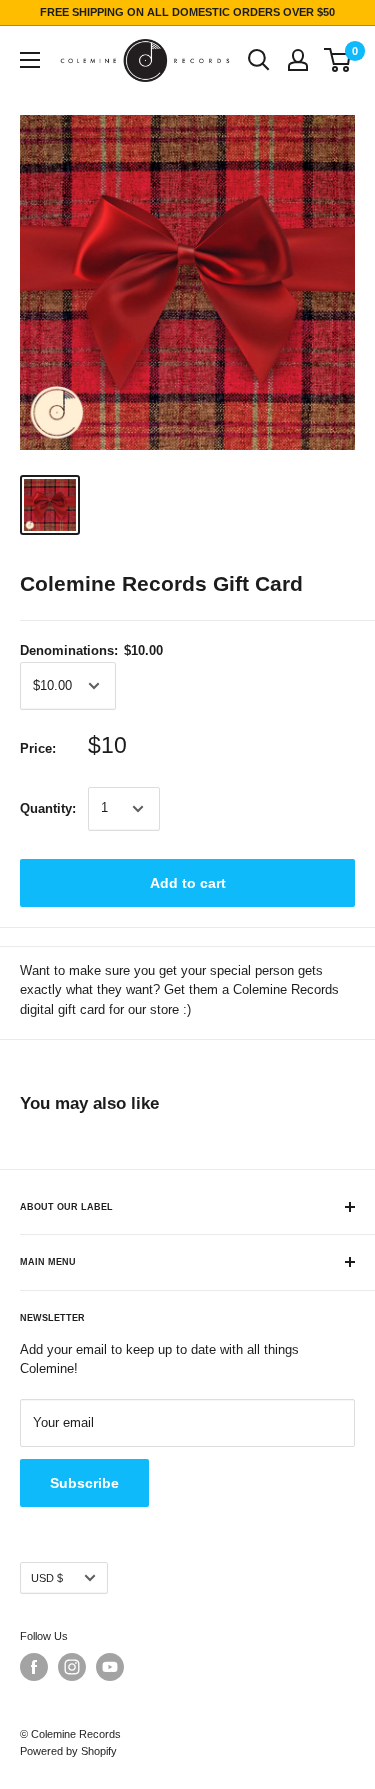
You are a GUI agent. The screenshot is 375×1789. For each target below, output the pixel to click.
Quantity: (48, 808)
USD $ (47, 1578)
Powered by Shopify (68, 1751)
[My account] (298, 60)
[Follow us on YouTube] (110, 1667)
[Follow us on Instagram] (72, 1667)
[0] (338, 60)
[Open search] (259, 60)
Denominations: (91, 650)
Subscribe (84, 1483)
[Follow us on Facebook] (34, 1667)
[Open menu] (30, 60)
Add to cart (188, 883)
